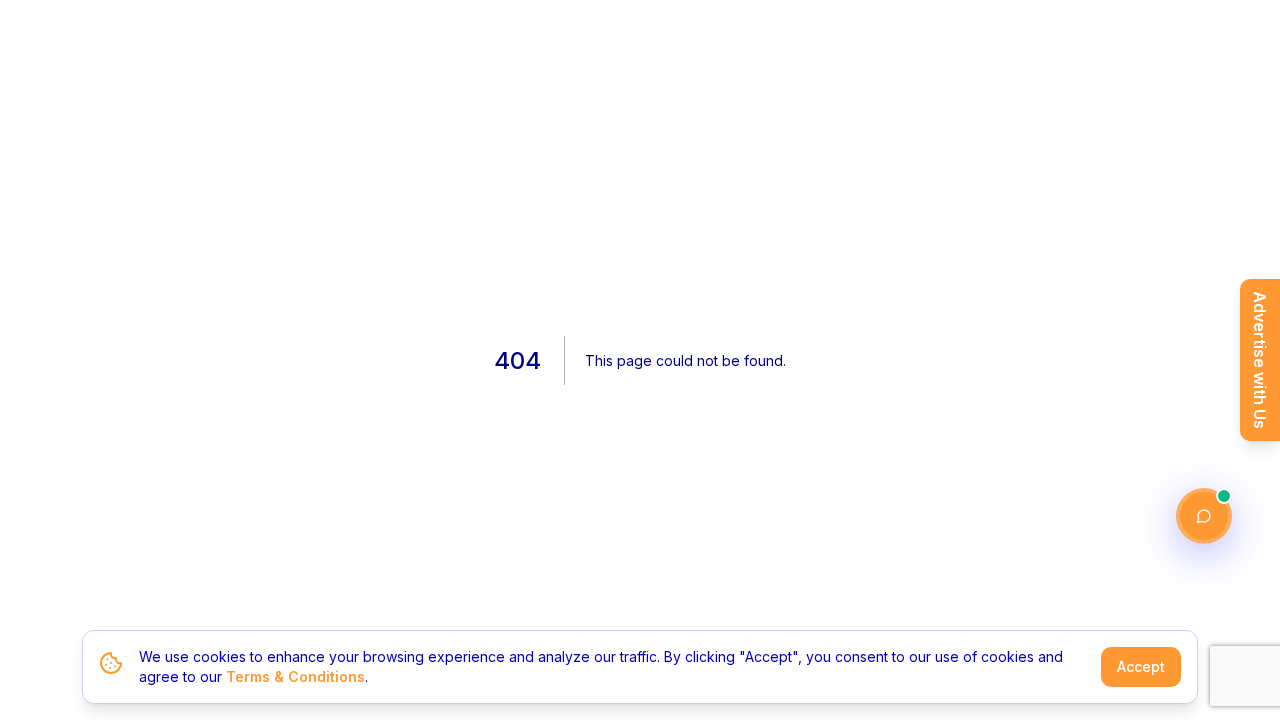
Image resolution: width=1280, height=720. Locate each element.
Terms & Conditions (295, 676)
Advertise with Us (1260, 360)
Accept (1141, 666)
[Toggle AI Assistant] (1204, 516)
